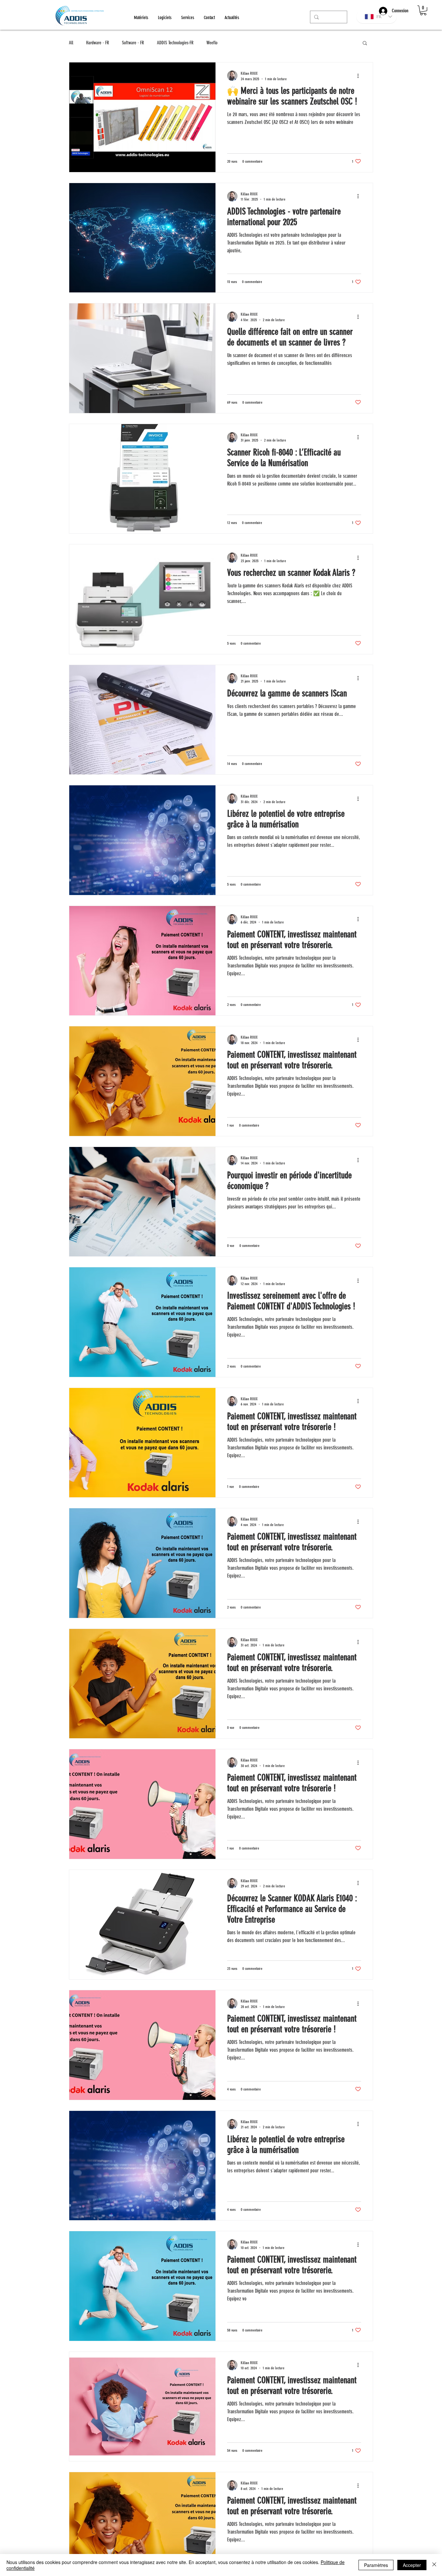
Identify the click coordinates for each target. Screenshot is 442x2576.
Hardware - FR (98, 43)
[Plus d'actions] (360, 76)
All (71, 43)
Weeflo (212, 43)
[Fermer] (434, 2565)
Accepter (412, 2565)
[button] (423, 10)
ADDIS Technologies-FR (175, 43)
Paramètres (376, 2565)
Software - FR (133, 43)
